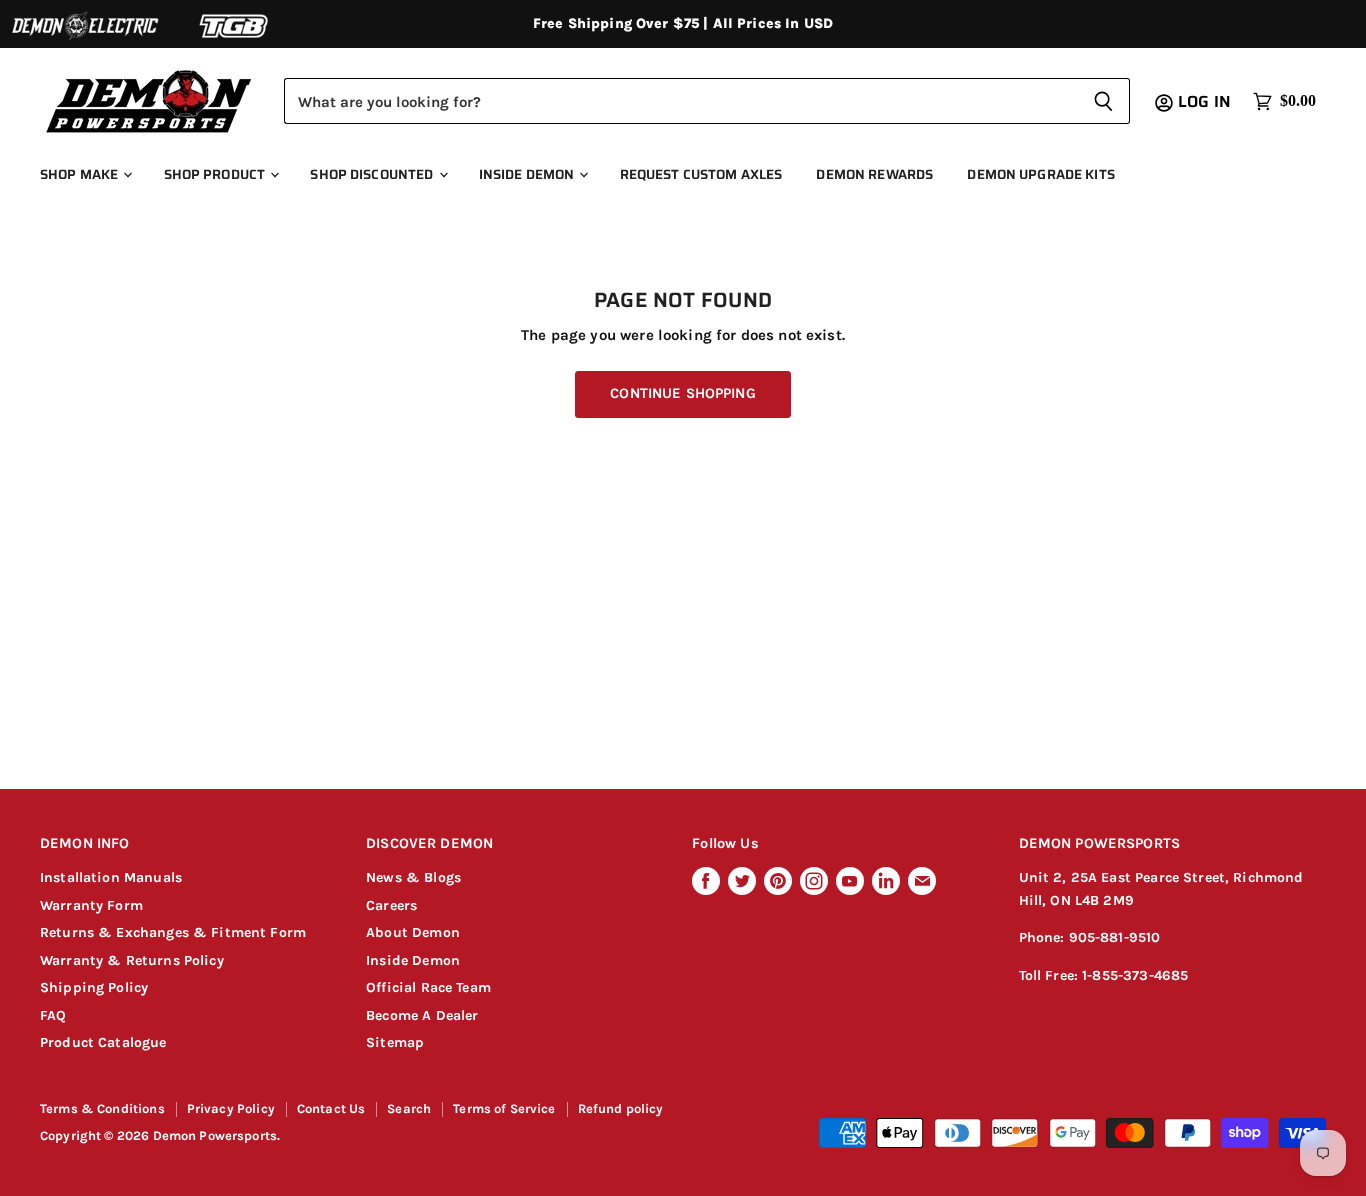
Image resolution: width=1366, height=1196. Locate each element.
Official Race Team (428, 987)
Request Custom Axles (701, 174)
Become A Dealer (422, 1015)
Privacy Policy (231, 1108)
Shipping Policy (94, 987)
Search (409, 1108)
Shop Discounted (373, 174)
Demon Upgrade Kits (1040, 174)
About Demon (413, 932)
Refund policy (621, 1108)
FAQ (53, 1015)
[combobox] (680, 101)
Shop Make (80, 174)
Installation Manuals (111, 877)
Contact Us (331, 1108)
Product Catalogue (103, 1042)
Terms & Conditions (102, 1108)
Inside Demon (528, 174)
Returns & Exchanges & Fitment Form (173, 932)
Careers (391, 905)
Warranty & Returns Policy (132, 960)
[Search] (1103, 101)
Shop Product (216, 174)
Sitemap (395, 1042)
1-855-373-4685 (1135, 975)
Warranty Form (91, 905)
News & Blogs (413, 877)
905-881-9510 (1115, 937)
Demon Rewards (874, 174)
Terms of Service (504, 1108)
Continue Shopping (682, 393)
